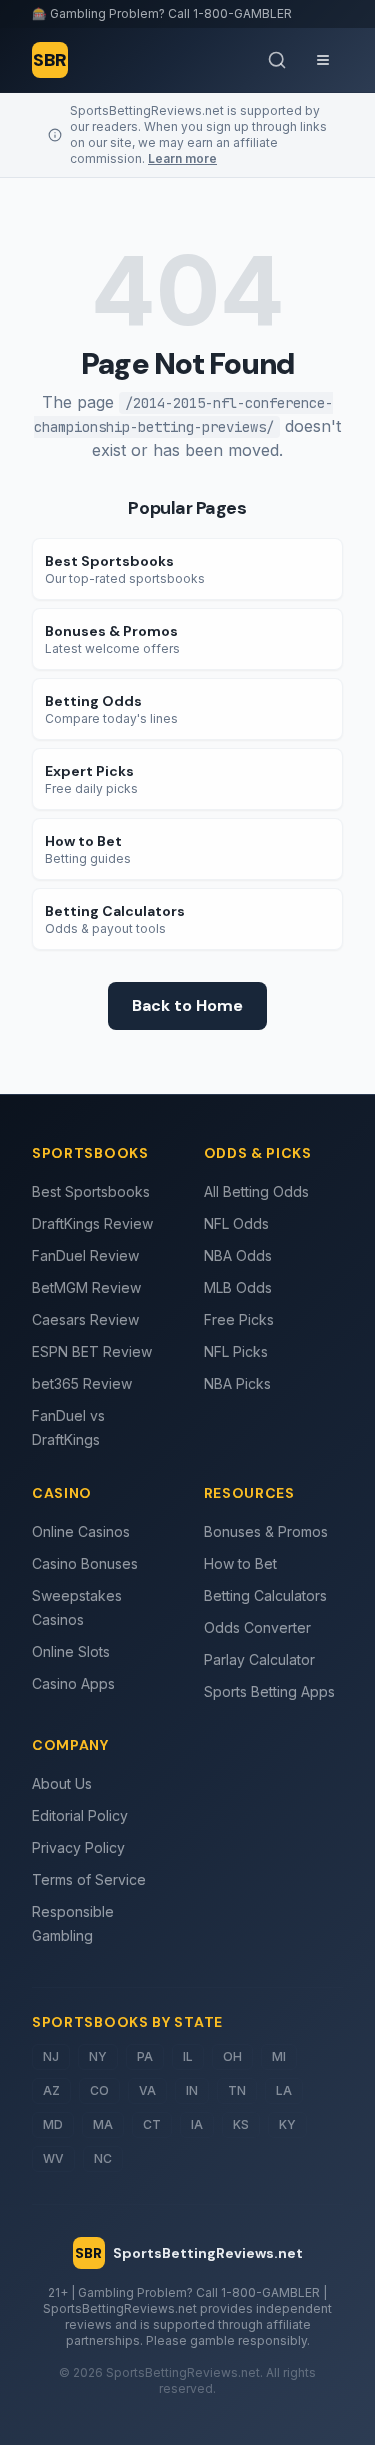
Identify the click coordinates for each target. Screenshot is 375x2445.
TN (237, 2090)
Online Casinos (81, 1531)
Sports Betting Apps (269, 1691)
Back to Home (187, 1005)
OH (232, 2056)
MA (103, 2124)
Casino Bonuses (85, 1563)
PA (145, 2056)
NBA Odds (238, 1255)
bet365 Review (82, 1383)
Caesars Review (85, 1319)
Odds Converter (257, 1627)
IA (197, 2124)
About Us (62, 1783)
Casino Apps (73, 1683)
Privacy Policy (78, 1847)
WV (53, 2158)
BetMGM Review (86, 1287)
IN (192, 2090)
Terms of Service (89, 1879)
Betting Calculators (265, 1595)
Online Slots (71, 1651)
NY (98, 2056)
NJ (51, 2056)
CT (152, 2124)
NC (103, 2158)
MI (279, 2056)
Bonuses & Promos (266, 1531)
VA (147, 2090)
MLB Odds (238, 1287)
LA (284, 2090)
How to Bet (240, 1563)
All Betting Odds (256, 1191)
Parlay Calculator (259, 1659)
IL (188, 2056)
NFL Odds (236, 1223)
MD (53, 2124)
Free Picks (239, 1319)
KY (287, 2124)
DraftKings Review (92, 1223)
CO (99, 2090)
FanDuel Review (85, 1255)
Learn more (182, 158)
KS (241, 2124)
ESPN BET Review (92, 1351)
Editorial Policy (80, 1815)
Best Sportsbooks (91, 1191)
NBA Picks (237, 1383)
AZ (51, 2090)
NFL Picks (236, 1351)
